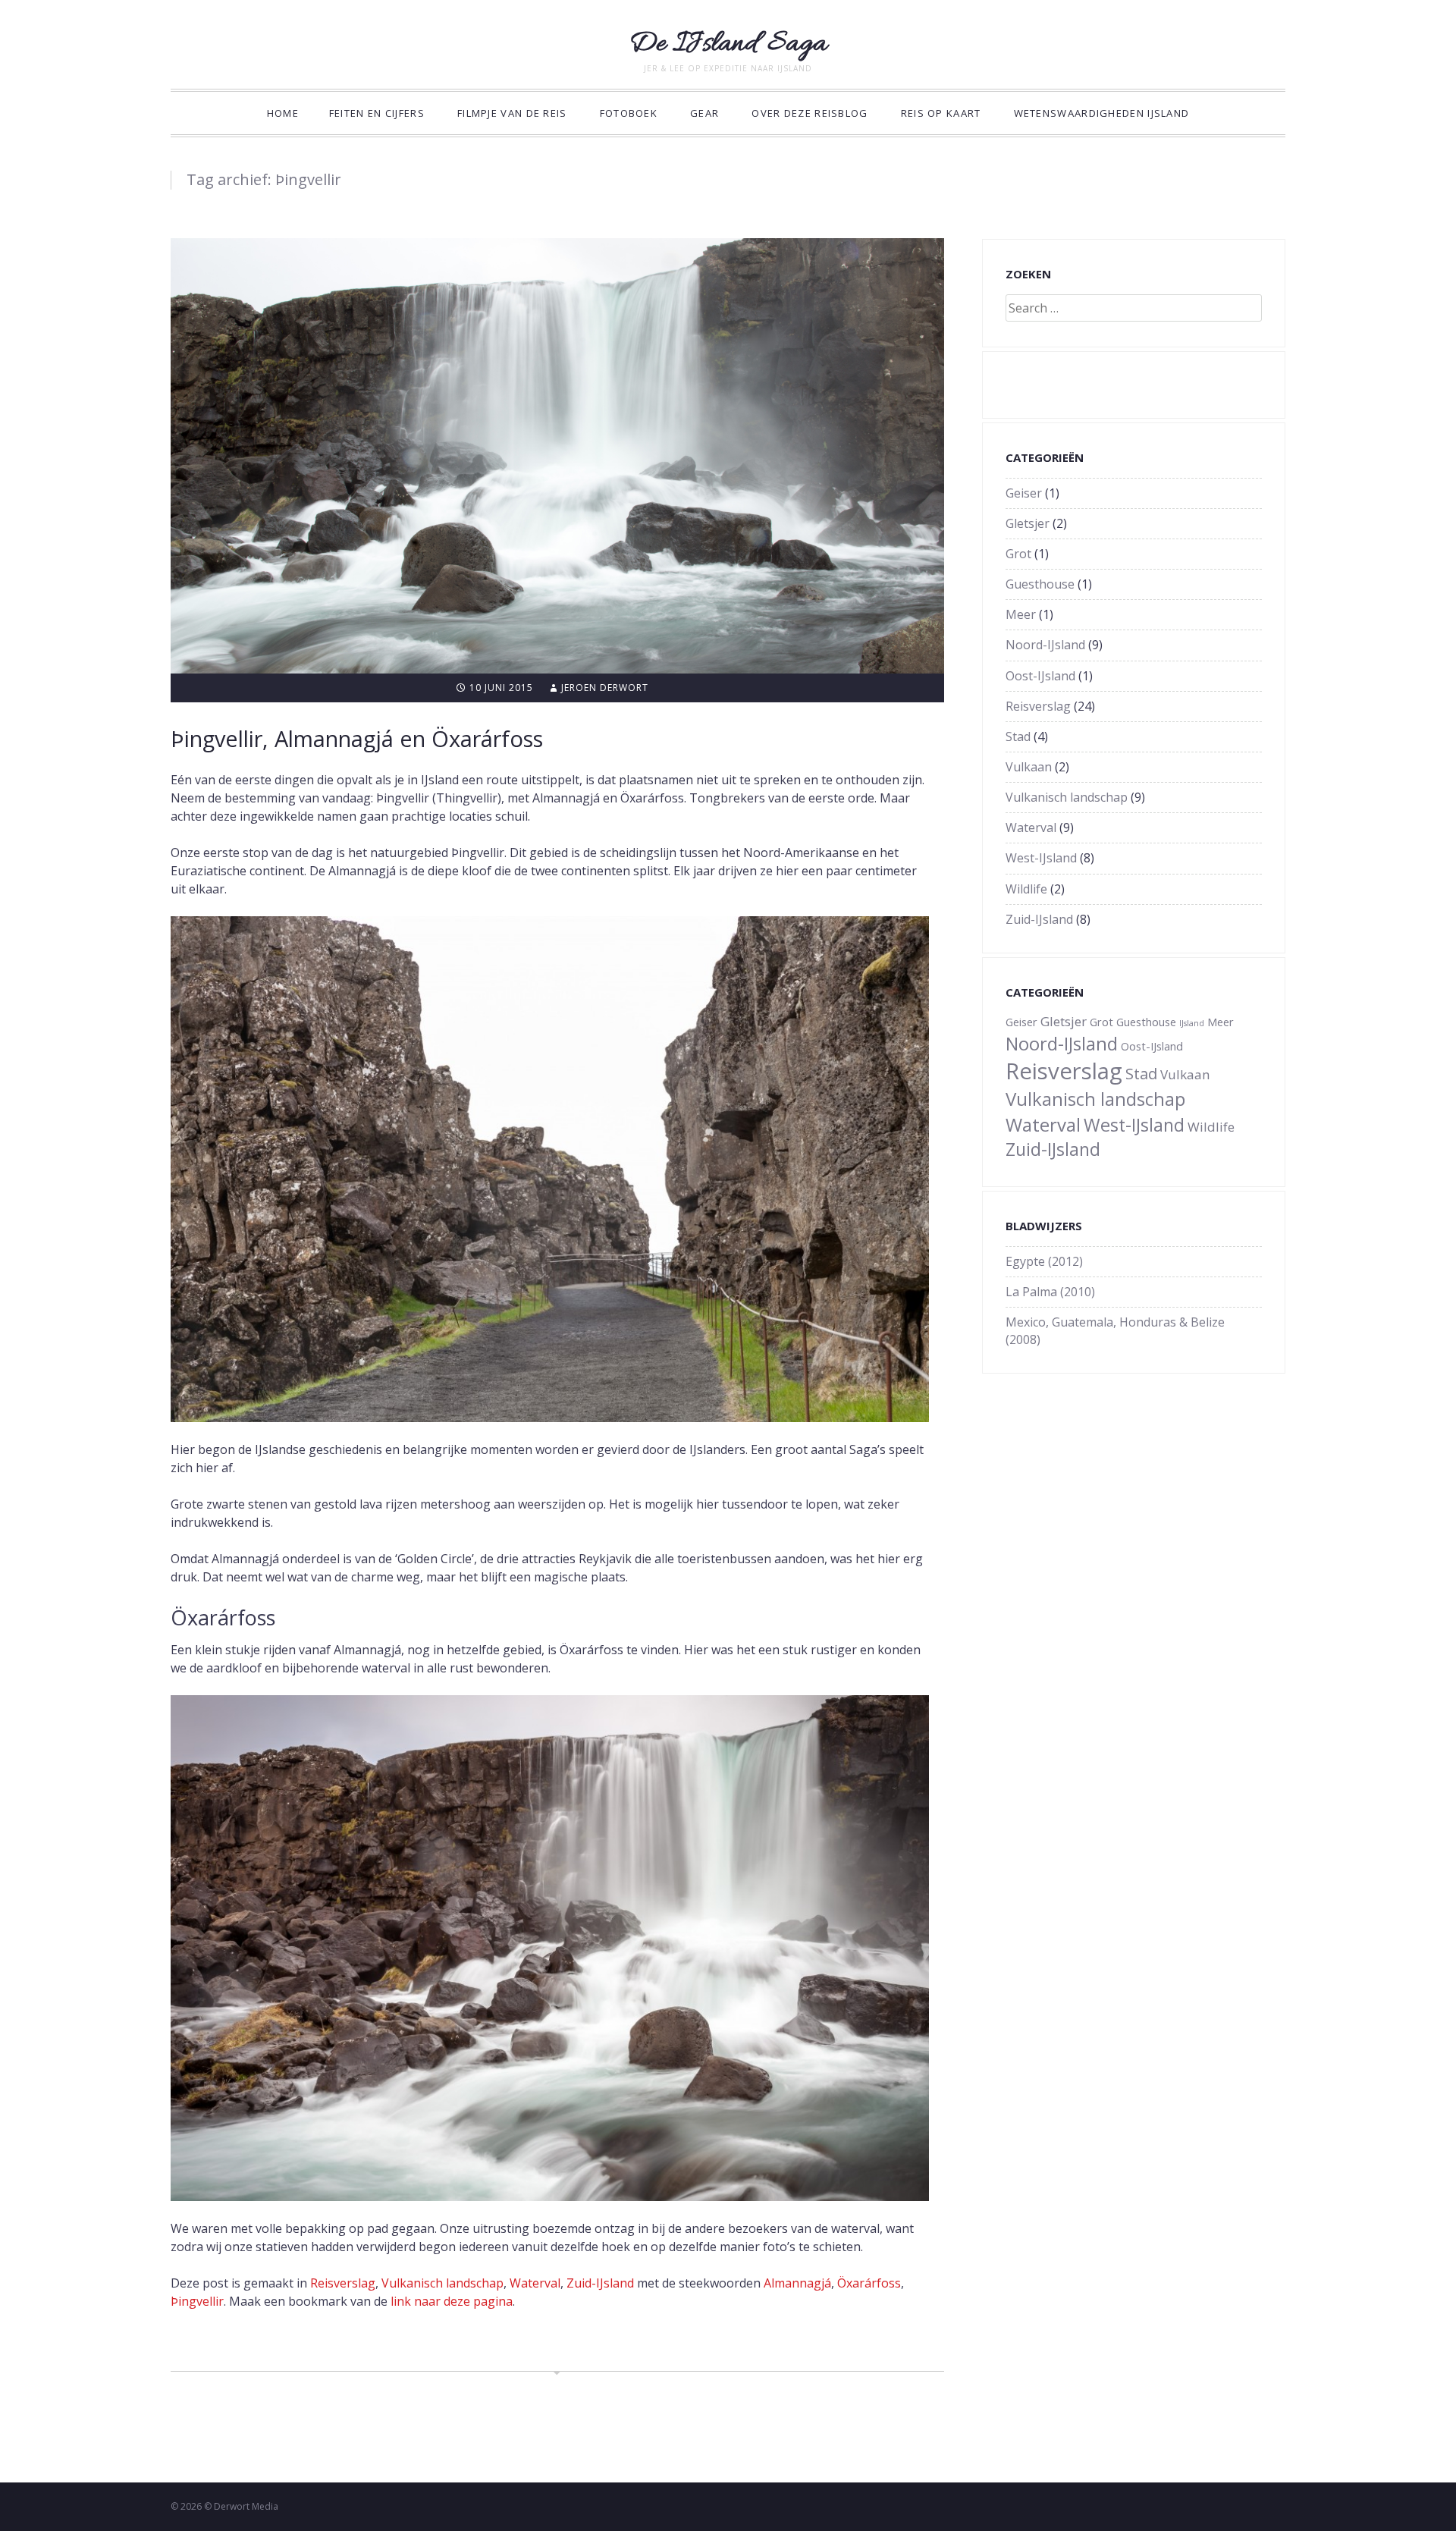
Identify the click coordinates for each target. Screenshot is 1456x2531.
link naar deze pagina (452, 2301)
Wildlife (1026, 889)
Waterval (535, 2283)
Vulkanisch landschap (442, 2283)
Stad (1018, 736)
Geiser (1024, 493)
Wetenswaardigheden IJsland (1102, 113)
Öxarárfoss (869, 2283)
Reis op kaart (941, 113)
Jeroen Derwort (605, 688)
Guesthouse (1040, 584)
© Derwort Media (241, 2506)
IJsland (1192, 1023)
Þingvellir (197, 2301)
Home (283, 113)
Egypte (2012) (1044, 1261)
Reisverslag (343, 2283)
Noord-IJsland (1045, 645)
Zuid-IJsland (600, 2283)
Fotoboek (629, 113)
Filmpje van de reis (512, 113)
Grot (1018, 554)
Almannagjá (797, 2283)
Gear (704, 113)
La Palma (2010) (1050, 1292)
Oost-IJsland (1040, 676)
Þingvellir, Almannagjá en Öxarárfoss (357, 738)
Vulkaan (1029, 767)
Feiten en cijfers (377, 113)
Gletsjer (1028, 523)
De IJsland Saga (728, 44)
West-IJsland (1041, 858)
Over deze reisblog (810, 113)
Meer (1021, 614)
